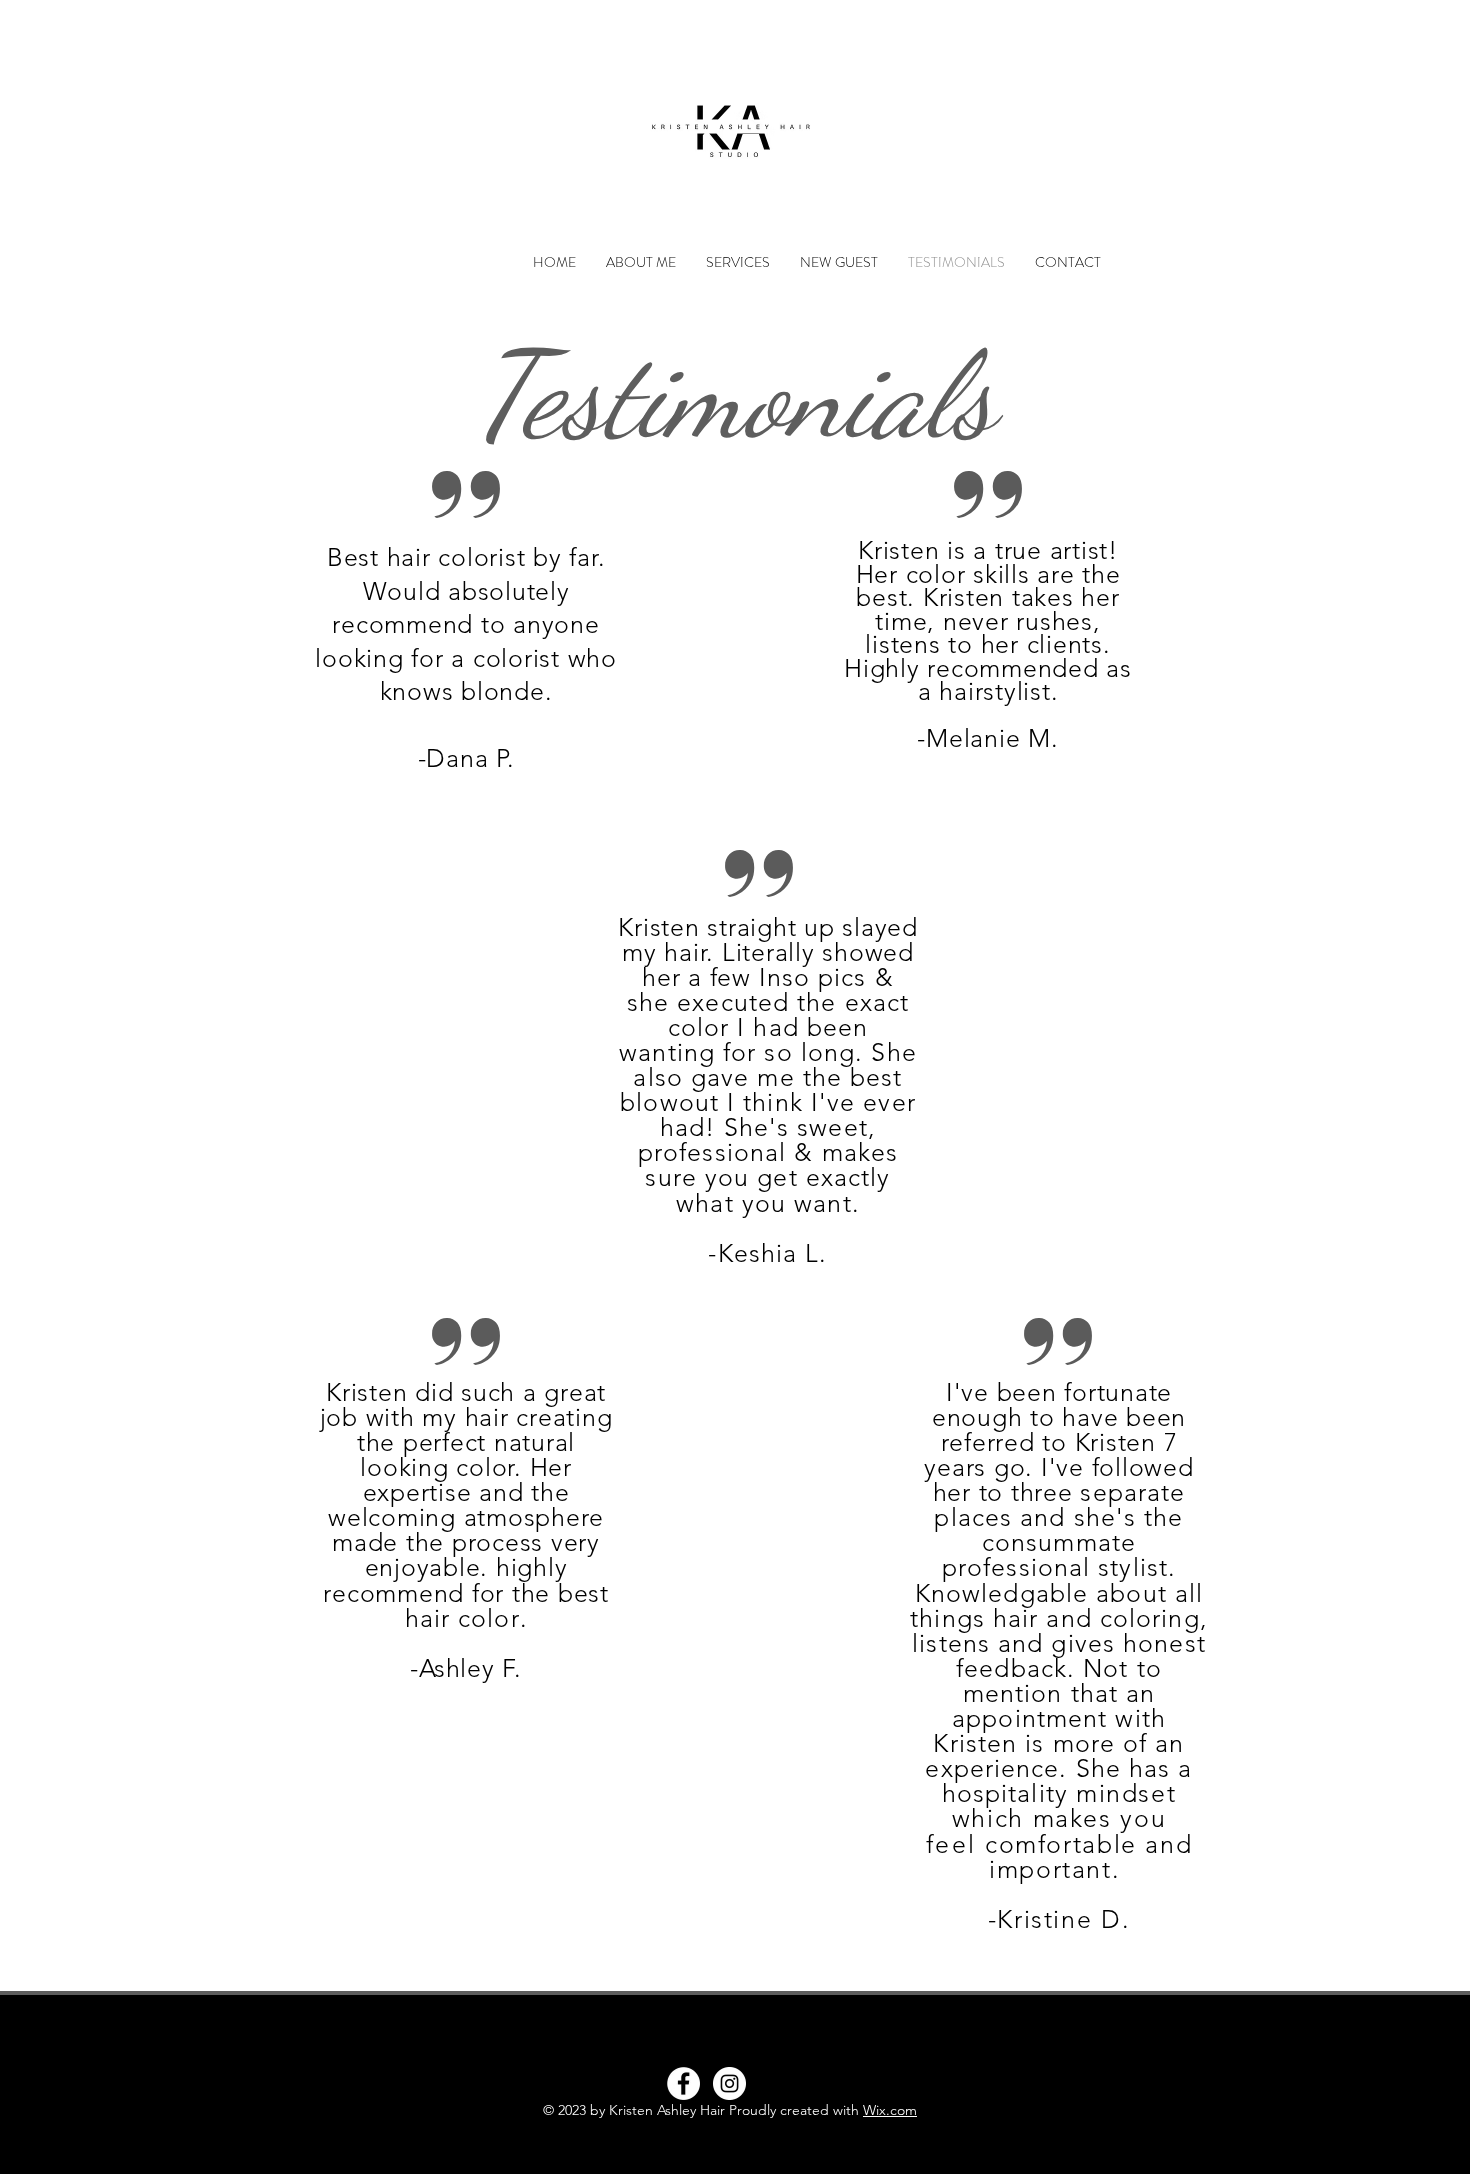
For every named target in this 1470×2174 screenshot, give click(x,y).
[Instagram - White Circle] (729, 2083)
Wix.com (890, 2110)
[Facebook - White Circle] (683, 2083)
